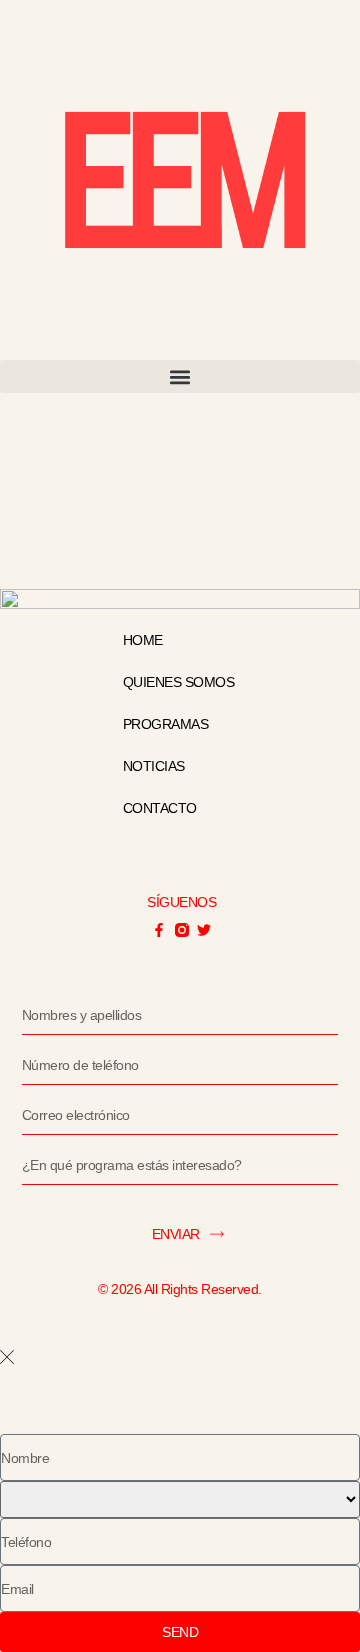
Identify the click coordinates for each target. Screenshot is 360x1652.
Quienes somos (179, 682)
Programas (166, 724)
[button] (180, 376)
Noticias (154, 766)
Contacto (160, 808)
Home (143, 640)
